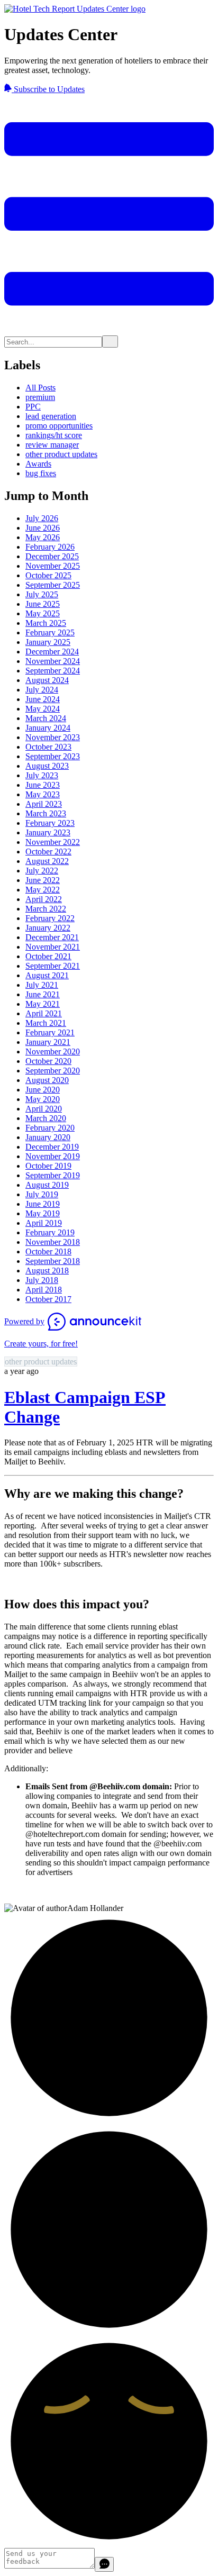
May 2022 (43, 890)
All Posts (40, 388)
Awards (38, 464)
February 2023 (50, 823)
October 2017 (48, 1299)
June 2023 (43, 785)
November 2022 (53, 842)
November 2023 (53, 737)
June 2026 (43, 528)
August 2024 (47, 680)
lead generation (51, 416)
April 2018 (44, 1290)
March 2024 (46, 718)
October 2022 (48, 852)
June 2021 (43, 994)
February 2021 (50, 1032)
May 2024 (43, 709)
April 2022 (44, 899)
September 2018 (53, 1261)
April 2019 (44, 1223)
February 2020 (50, 1128)
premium (40, 397)
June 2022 (43, 880)
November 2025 (53, 566)
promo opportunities (59, 426)
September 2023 (53, 756)
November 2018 (53, 1242)
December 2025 (52, 556)
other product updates (61, 454)
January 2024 (48, 728)
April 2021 (44, 1013)
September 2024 (53, 671)
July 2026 (42, 518)
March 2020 (46, 1118)
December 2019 (52, 1147)
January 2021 (48, 1042)
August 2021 (47, 975)
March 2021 (46, 1023)
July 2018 (42, 1280)
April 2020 (44, 1109)
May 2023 (43, 794)
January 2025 (48, 642)
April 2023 (44, 804)
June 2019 (43, 1204)
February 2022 (50, 918)
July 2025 (42, 594)
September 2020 (53, 1071)
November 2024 (53, 661)
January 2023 (48, 832)
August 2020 (47, 1080)
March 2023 (46, 813)
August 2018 (47, 1271)
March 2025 (46, 623)
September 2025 (53, 585)
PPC (33, 407)
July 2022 (42, 871)
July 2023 (42, 775)
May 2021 (43, 1004)
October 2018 (48, 1251)
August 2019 (47, 1185)
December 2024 (52, 652)
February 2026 (50, 547)
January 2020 (48, 1137)
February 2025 (50, 632)
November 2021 (53, 947)
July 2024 (42, 690)
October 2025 (48, 575)
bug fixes (41, 473)
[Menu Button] (109, 330)
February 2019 (50, 1232)
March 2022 (46, 909)
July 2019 (42, 1194)
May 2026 (43, 537)
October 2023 (48, 747)
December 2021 (52, 937)
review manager (52, 445)
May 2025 (43, 613)
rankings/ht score (54, 435)
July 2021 (42, 985)
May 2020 (43, 1099)
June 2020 (43, 1090)
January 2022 (48, 928)
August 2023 (47, 766)
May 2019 (43, 1213)
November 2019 (53, 1156)
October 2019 (48, 1166)
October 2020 (48, 1061)
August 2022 (47, 861)
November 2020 (53, 1052)
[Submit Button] (110, 342)
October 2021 (48, 956)
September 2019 (53, 1175)
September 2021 (53, 966)
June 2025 (43, 604)
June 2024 (43, 699)
